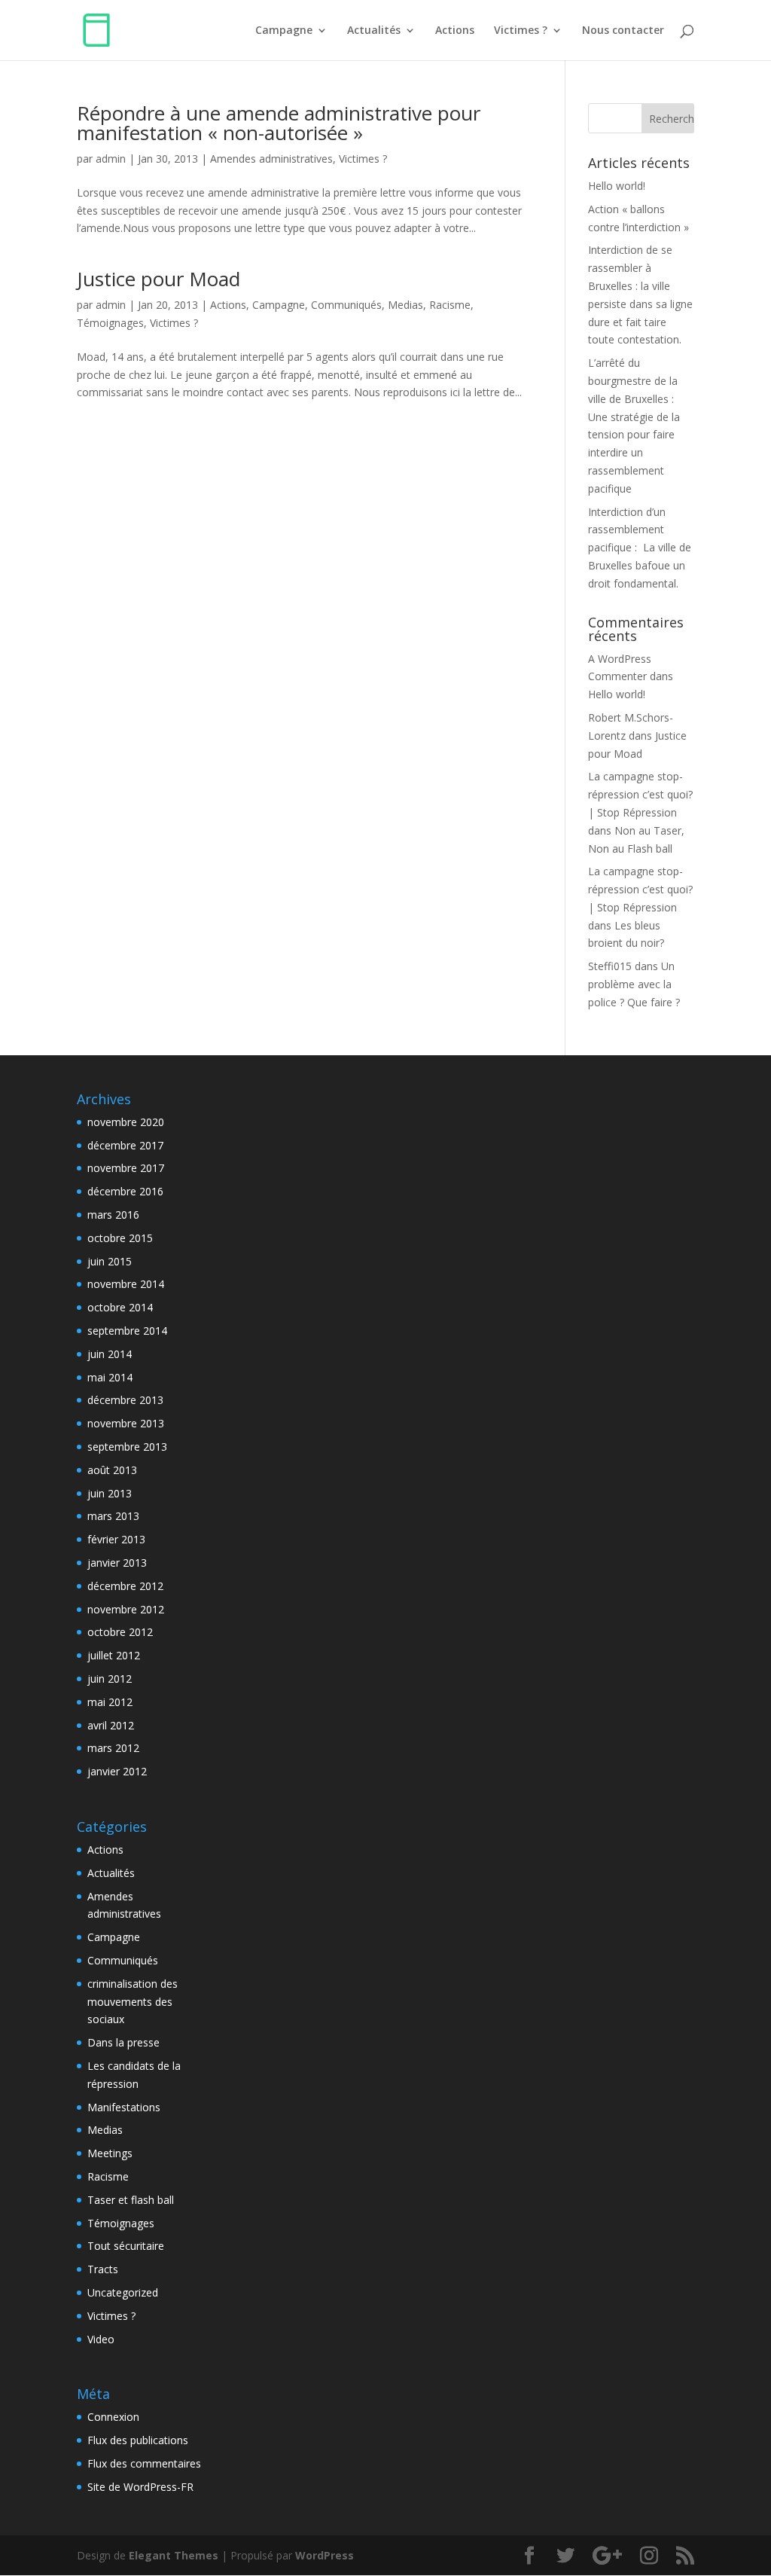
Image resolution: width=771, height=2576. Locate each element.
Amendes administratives (271, 159)
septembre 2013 (127, 1447)
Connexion (113, 2417)
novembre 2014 (126, 1284)
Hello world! (617, 186)
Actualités (374, 31)
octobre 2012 (120, 1632)
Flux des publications (138, 2440)
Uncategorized (123, 2292)
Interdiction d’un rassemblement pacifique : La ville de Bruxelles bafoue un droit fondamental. (640, 548)
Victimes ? (521, 31)
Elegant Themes (174, 2555)
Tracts (103, 2269)
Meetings (110, 2153)
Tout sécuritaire (126, 2246)
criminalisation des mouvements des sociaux (133, 2002)
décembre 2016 (125, 1191)
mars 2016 (113, 1215)
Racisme (450, 305)
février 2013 (116, 1539)
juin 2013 (110, 1493)
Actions (455, 31)
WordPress (325, 2555)
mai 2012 (110, 1702)
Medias (405, 305)
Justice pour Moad (158, 279)
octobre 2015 (120, 1238)
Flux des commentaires (144, 2463)
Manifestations (124, 2107)
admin (111, 159)
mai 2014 (110, 1377)
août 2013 (112, 1470)
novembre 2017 (126, 1168)
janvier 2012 (117, 1771)
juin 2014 (110, 1354)
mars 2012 (113, 1748)
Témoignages (110, 323)
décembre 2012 (125, 1586)
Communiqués (346, 305)
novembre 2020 (126, 1122)
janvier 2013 (117, 1563)
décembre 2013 (125, 1400)
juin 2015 (110, 1261)
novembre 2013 (126, 1423)
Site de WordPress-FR (140, 2487)
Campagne (284, 31)
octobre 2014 (120, 1307)
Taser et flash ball (131, 2200)
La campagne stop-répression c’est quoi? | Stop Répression (640, 794)
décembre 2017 (125, 1145)
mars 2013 (113, 1516)
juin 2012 (110, 1679)
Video (101, 2339)
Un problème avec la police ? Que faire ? (634, 984)
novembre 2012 (126, 1609)
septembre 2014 (127, 1331)
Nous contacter (623, 31)
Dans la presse (123, 2042)
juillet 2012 (114, 1655)
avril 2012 (111, 1725)
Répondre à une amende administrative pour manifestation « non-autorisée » (279, 123)
